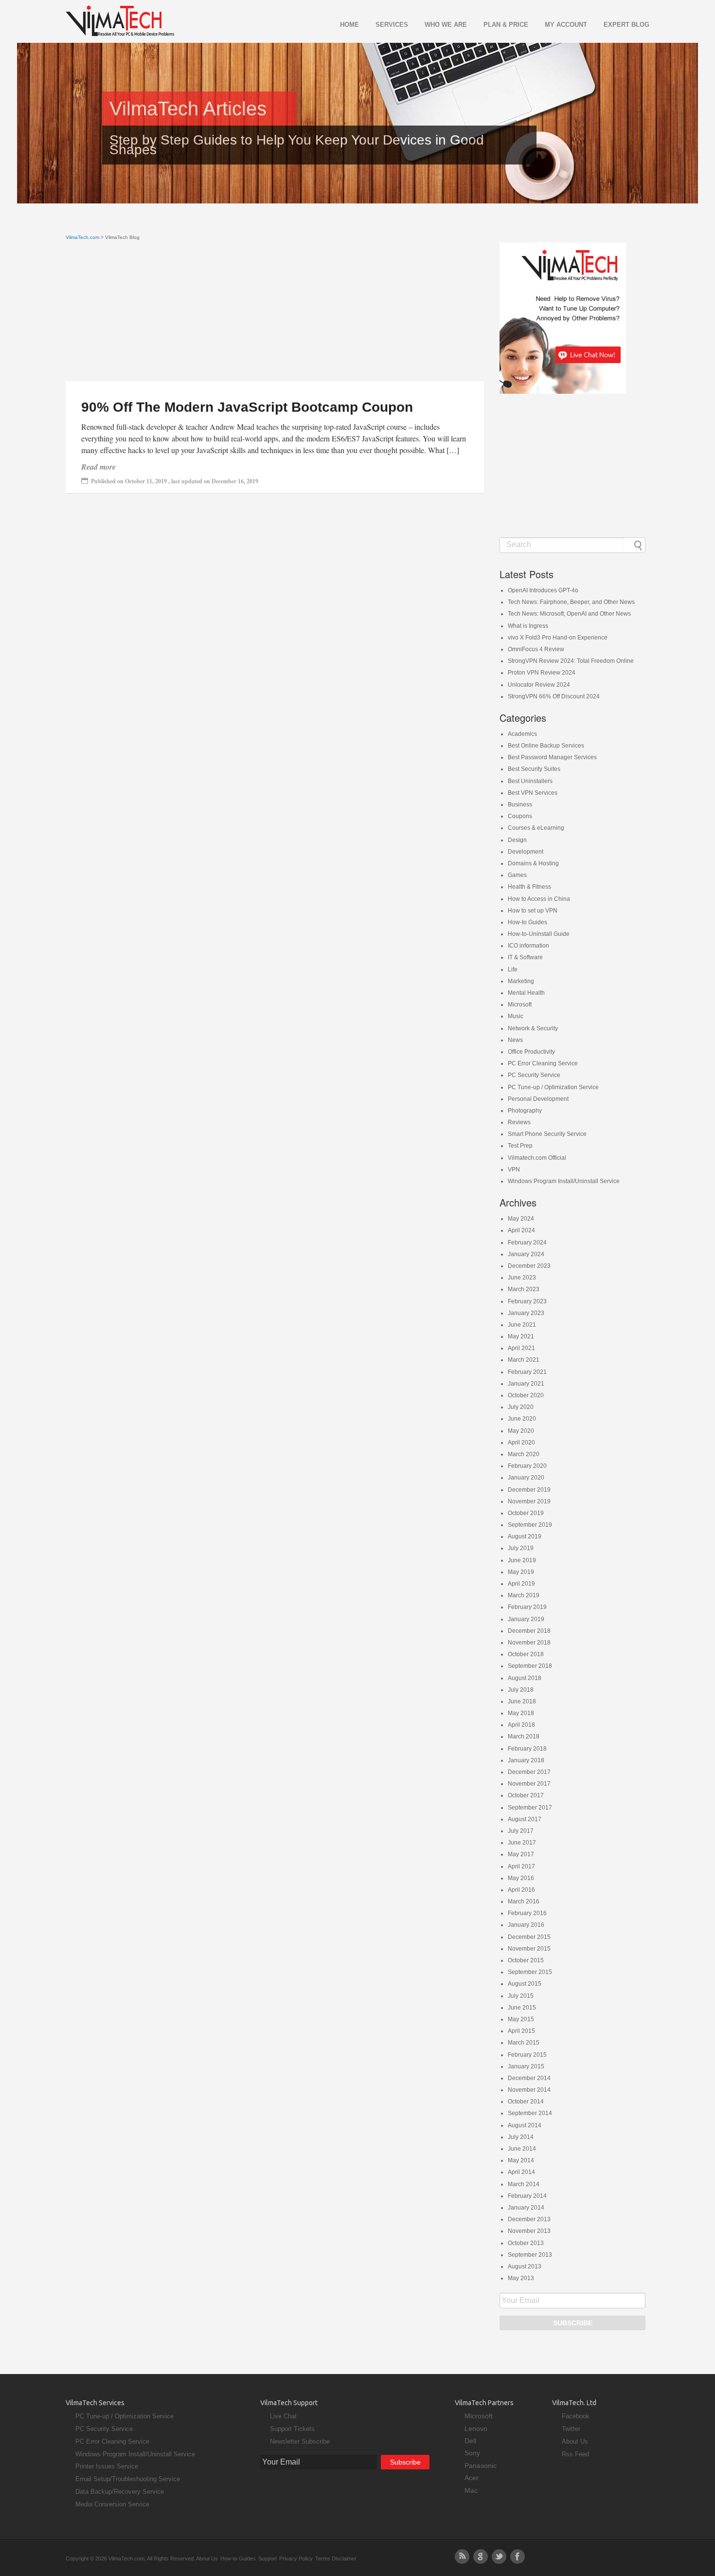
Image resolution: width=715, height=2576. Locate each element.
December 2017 (529, 1772)
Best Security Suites (534, 769)
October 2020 (526, 1395)
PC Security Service (534, 1075)
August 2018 (525, 1678)
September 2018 (530, 1666)
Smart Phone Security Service (547, 1134)
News (515, 1040)
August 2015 (525, 1984)
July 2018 (521, 1690)
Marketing (521, 981)
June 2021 (522, 1325)
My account (566, 25)
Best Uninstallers (530, 781)
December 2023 (529, 1266)
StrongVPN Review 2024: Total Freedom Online (571, 661)
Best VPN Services (533, 793)
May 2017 (521, 1854)
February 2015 (527, 2055)
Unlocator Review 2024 (539, 685)
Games (517, 875)
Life (513, 969)
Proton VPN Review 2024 (542, 673)
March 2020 (524, 1454)
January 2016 (526, 1925)
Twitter (571, 2429)
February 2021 (527, 1372)
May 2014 (521, 2160)
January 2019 (526, 1619)
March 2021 (524, 1360)
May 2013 (521, 2278)
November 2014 (529, 2090)
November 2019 (529, 1501)
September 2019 (530, 1525)
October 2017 (526, 1795)
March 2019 (524, 1595)
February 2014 (527, 2196)
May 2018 (521, 1713)
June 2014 (522, 2149)
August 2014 (525, 2125)
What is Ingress (528, 626)
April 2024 (521, 1230)
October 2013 (526, 2243)
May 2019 (521, 1572)
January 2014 (526, 2208)
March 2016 (524, 1901)
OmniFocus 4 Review (536, 649)
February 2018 (527, 1749)
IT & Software (525, 957)
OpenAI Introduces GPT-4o (543, 590)
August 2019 (525, 1536)
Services (392, 25)
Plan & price (506, 25)
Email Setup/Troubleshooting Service (128, 2479)
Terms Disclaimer (336, 2558)
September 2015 (530, 1972)
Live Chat (283, 2416)
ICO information (528, 946)
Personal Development (538, 1099)
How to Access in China (539, 899)
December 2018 (529, 1631)
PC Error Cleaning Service (543, 1063)
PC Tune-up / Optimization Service (553, 1087)
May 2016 (521, 1878)
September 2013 (530, 2255)
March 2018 (524, 1736)
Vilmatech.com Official (537, 1158)
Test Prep (520, 1146)
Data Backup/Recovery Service (120, 2492)
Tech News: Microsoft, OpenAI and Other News (569, 614)
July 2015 (521, 1996)
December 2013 (529, 2219)
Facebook (576, 2416)
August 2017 (525, 1819)
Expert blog (626, 25)
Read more (98, 467)
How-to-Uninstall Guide (539, 934)
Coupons (520, 816)
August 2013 (525, 2266)
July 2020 (521, 1407)
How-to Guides (527, 922)
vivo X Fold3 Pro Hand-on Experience (558, 638)
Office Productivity (531, 1052)
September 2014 (530, 2113)
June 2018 (522, 1701)
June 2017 (522, 1843)
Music (516, 1016)
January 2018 (526, 1760)
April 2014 (521, 2172)
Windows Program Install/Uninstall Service (564, 1181)
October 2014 (526, 2101)
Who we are (446, 25)
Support (268, 2558)
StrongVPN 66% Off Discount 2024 (554, 696)
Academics (522, 734)
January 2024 (526, 1254)
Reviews (519, 1122)
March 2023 (524, 1289)
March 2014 (524, 2184)
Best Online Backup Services (546, 746)
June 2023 (522, 1278)
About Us (575, 2441)
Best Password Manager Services (552, 757)
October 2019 (526, 1513)
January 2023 (526, 1313)
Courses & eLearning (536, 828)
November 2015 (529, 1949)
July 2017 (521, 1831)
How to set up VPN (533, 911)
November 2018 (529, 1643)
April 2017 (521, 1866)
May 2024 (521, 1219)
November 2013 (529, 2231)
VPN (514, 1169)
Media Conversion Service (112, 2504)
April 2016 (521, 1890)
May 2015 (521, 2019)
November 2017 (529, 1784)
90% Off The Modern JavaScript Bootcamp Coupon (247, 407)
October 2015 (526, 1960)
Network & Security (533, 1028)
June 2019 (522, 1560)
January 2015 (526, 2066)
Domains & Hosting (533, 863)
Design (517, 840)
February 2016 (527, 1913)
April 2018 (521, 1725)
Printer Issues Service (107, 2466)
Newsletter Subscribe (300, 2441)
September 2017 (530, 1808)
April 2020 (521, 1443)
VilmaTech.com (82, 237)
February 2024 (527, 1242)
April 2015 (521, 2031)
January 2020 (526, 1478)
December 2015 (529, 1937)
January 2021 (526, 1384)
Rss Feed (575, 2454)
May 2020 (521, 1431)
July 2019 (521, 1548)
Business (520, 804)
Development (526, 852)
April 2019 (521, 1584)
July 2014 (521, 2137)
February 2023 (527, 1301)
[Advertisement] (275, 313)
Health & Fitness (529, 887)
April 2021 (521, 1348)
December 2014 (529, 2078)
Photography (525, 1111)
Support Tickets (292, 2429)
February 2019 (527, 1607)
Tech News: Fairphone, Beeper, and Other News (571, 602)
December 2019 (529, 1490)
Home (349, 25)
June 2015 (522, 2008)
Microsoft (520, 1005)
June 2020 (522, 1419)
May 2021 (521, 1336)
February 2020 (527, 1466)
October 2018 (526, 1654)
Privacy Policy (296, 2558)
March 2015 (524, 2043)
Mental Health (526, 993)
